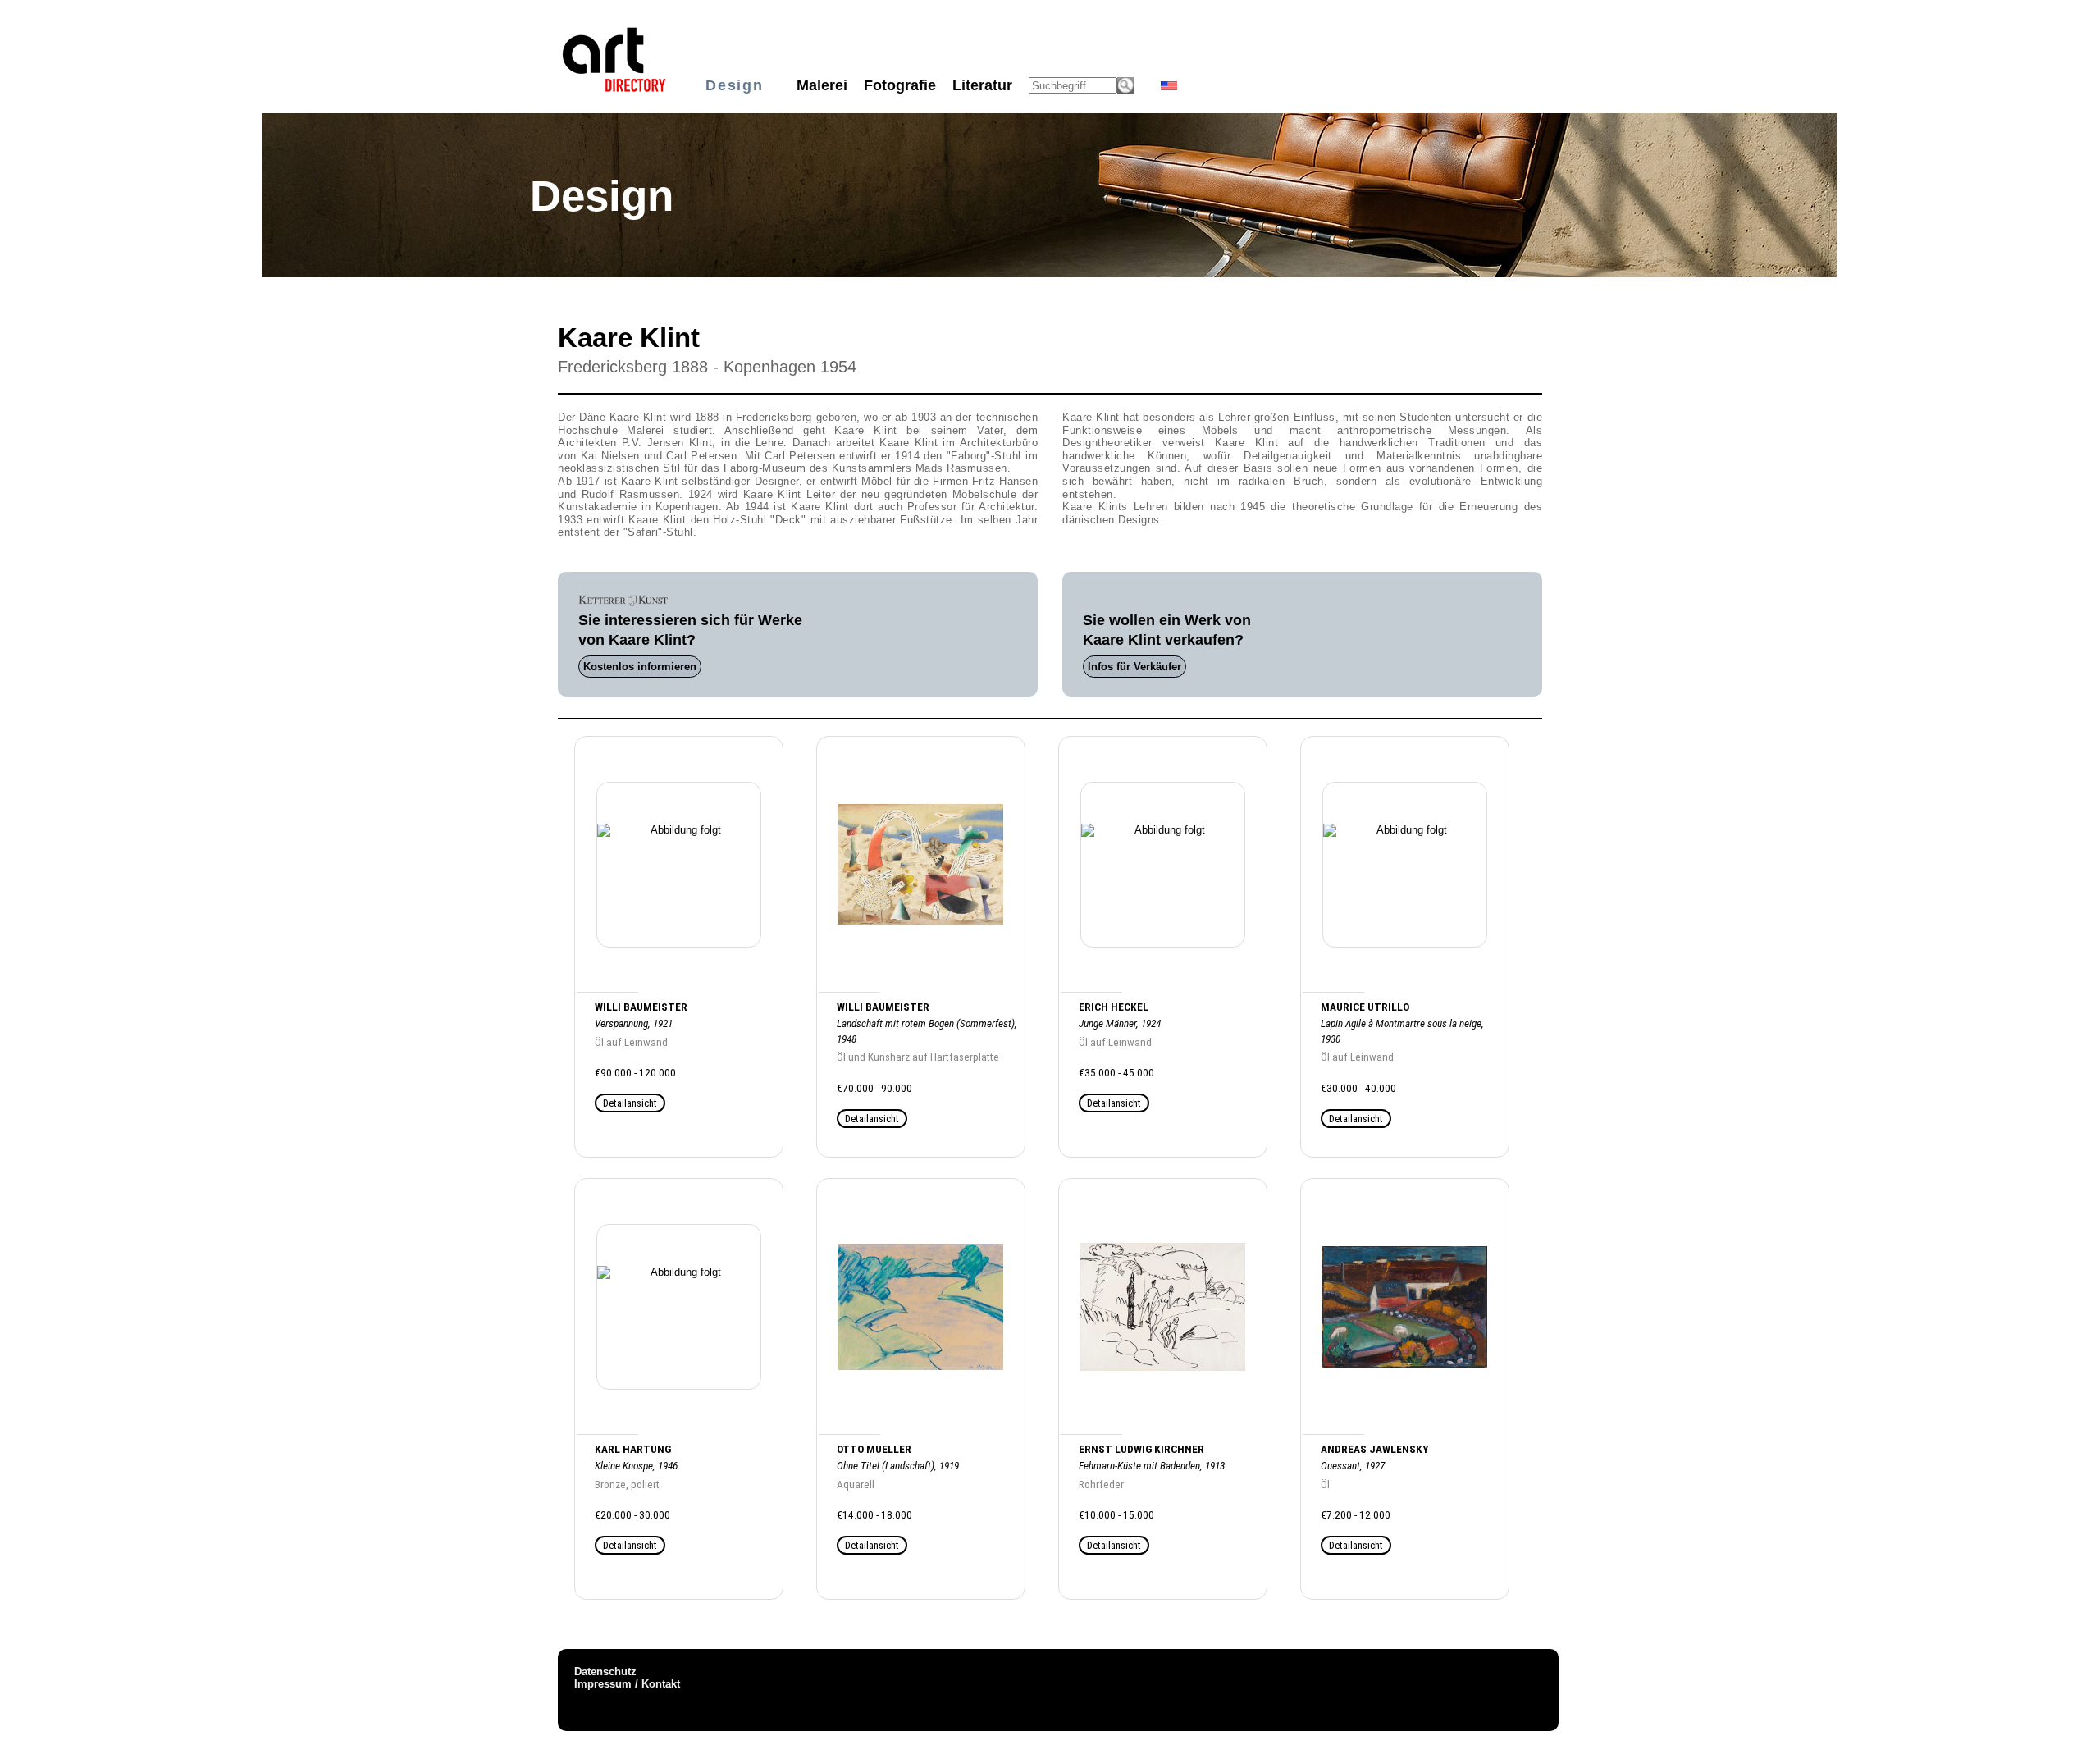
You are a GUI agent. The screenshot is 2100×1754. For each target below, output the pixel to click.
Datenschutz (605, 1672)
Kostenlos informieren (640, 667)
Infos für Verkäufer (1134, 667)
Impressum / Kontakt (627, 1684)
